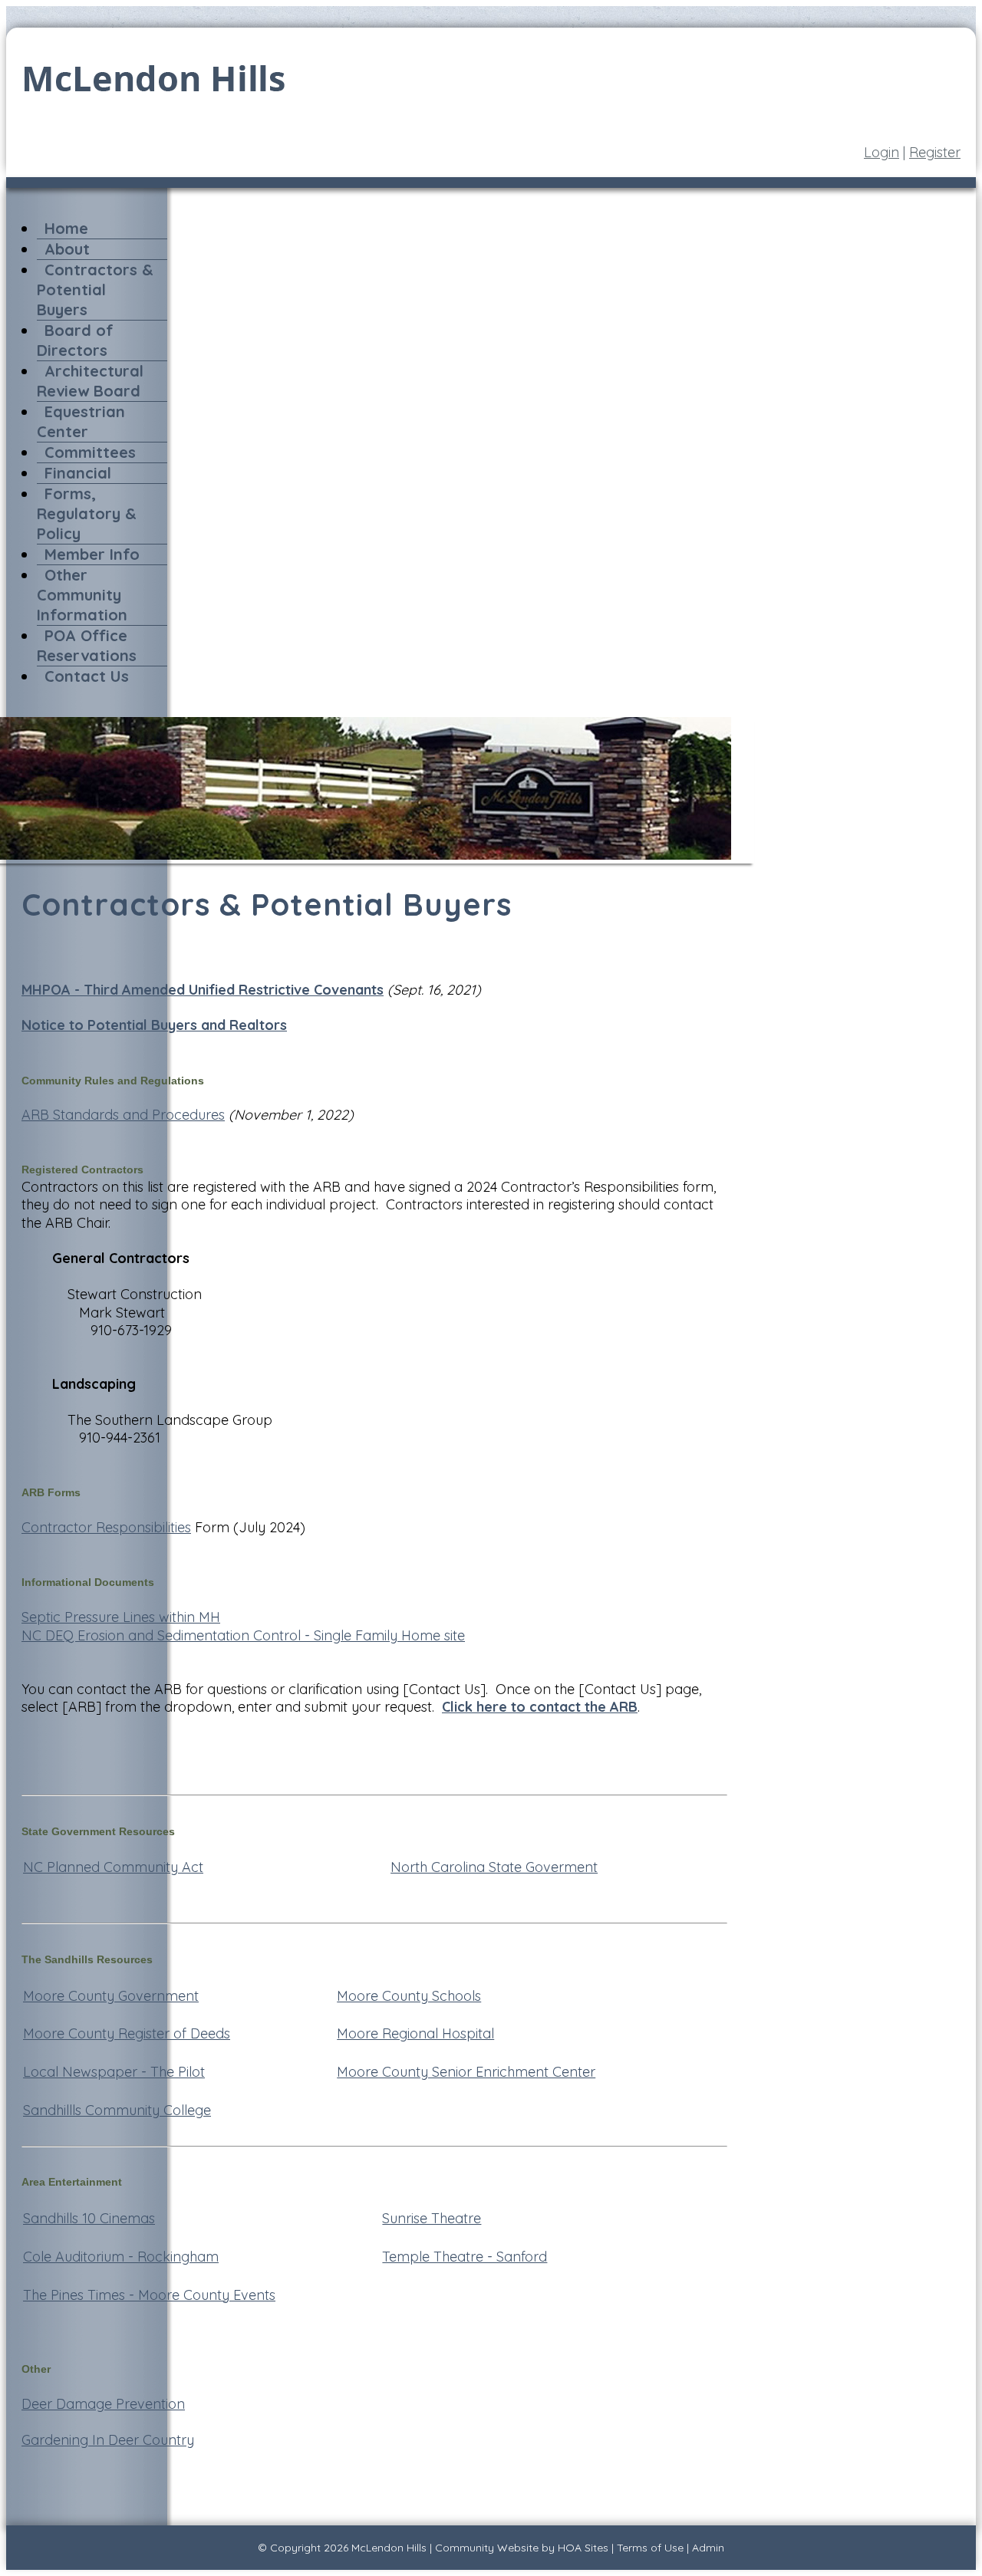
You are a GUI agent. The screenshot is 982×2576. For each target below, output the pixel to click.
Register (935, 152)
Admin (708, 2548)
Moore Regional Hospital (415, 2033)
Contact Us (87, 676)
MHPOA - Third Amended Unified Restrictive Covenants (203, 990)
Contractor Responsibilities (106, 1527)
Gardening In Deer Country (108, 2440)
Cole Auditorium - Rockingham (121, 2257)
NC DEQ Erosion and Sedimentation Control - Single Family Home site (243, 1635)
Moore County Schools (409, 1996)
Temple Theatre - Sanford (465, 2257)
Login (881, 152)
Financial (78, 473)
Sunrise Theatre (432, 2218)
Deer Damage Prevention (103, 2404)
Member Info (92, 554)
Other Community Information (82, 595)
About (67, 249)
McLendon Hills (389, 2548)
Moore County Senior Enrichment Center (466, 2072)
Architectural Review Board (90, 381)
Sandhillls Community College (117, 2110)
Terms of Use (650, 2548)
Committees (90, 452)
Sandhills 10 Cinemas (89, 2218)
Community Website (487, 2548)
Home (66, 228)
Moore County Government (111, 1996)
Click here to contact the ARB (540, 1707)
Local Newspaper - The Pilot (114, 2072)
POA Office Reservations (87, 645)
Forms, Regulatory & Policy (87, 513)
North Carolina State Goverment (494, 1867)
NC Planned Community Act (113, 1867)
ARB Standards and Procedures (123, 1115)
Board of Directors (75, 340)
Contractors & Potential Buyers (95, 290)
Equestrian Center (81, 421)
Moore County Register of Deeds (127, 2033)
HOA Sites (583, 2548)
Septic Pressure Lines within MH (121, 1617)
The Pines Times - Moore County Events (149, 2295)
